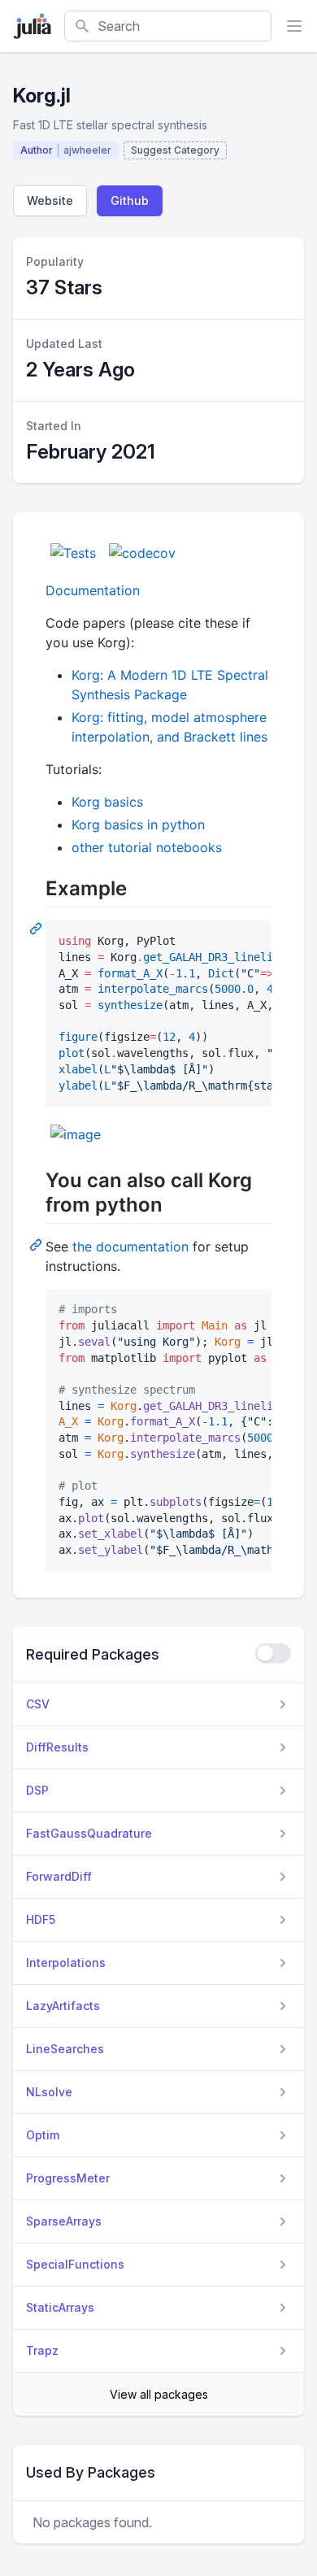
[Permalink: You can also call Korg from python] (37, 1244)
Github (130, 200)
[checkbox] (273, 1653)
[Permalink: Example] (37, 928)
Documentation (93, 590)
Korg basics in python (138, 825)
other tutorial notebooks (147, 847)
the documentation (130, 1247)
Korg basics (107, 802)
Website (50, 200)
